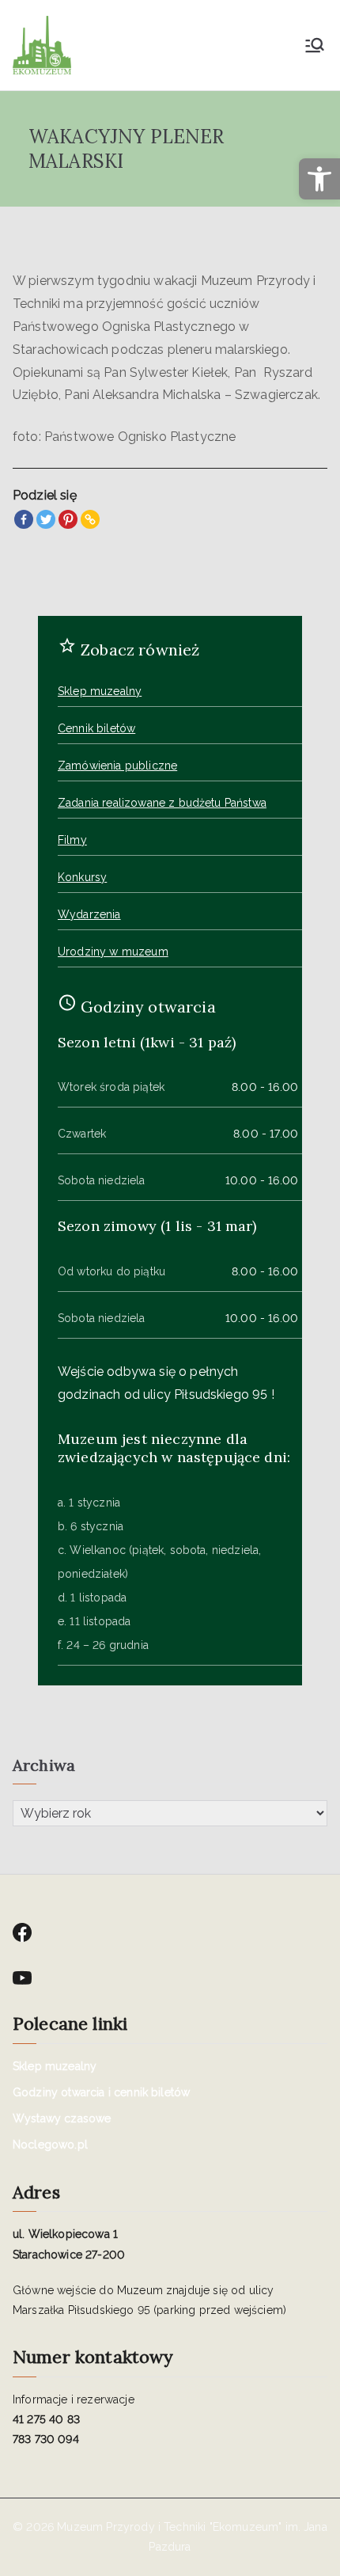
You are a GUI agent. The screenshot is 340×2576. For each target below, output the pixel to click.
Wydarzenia (89, 914)
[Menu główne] (315, 45)
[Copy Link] (90, 519)
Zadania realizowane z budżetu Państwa (162, 803)
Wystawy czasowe (62, 2118)
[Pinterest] (68, 519)
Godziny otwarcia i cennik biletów (101, 2092)
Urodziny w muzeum (113, 952)
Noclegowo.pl (50, 2145)
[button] (319, 179)
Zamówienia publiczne (117, 766)
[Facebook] (24, 519)
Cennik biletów (96, 728)
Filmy (72, 840)
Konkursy (82, 877)
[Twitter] (46, 519)
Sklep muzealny (100, 691)
